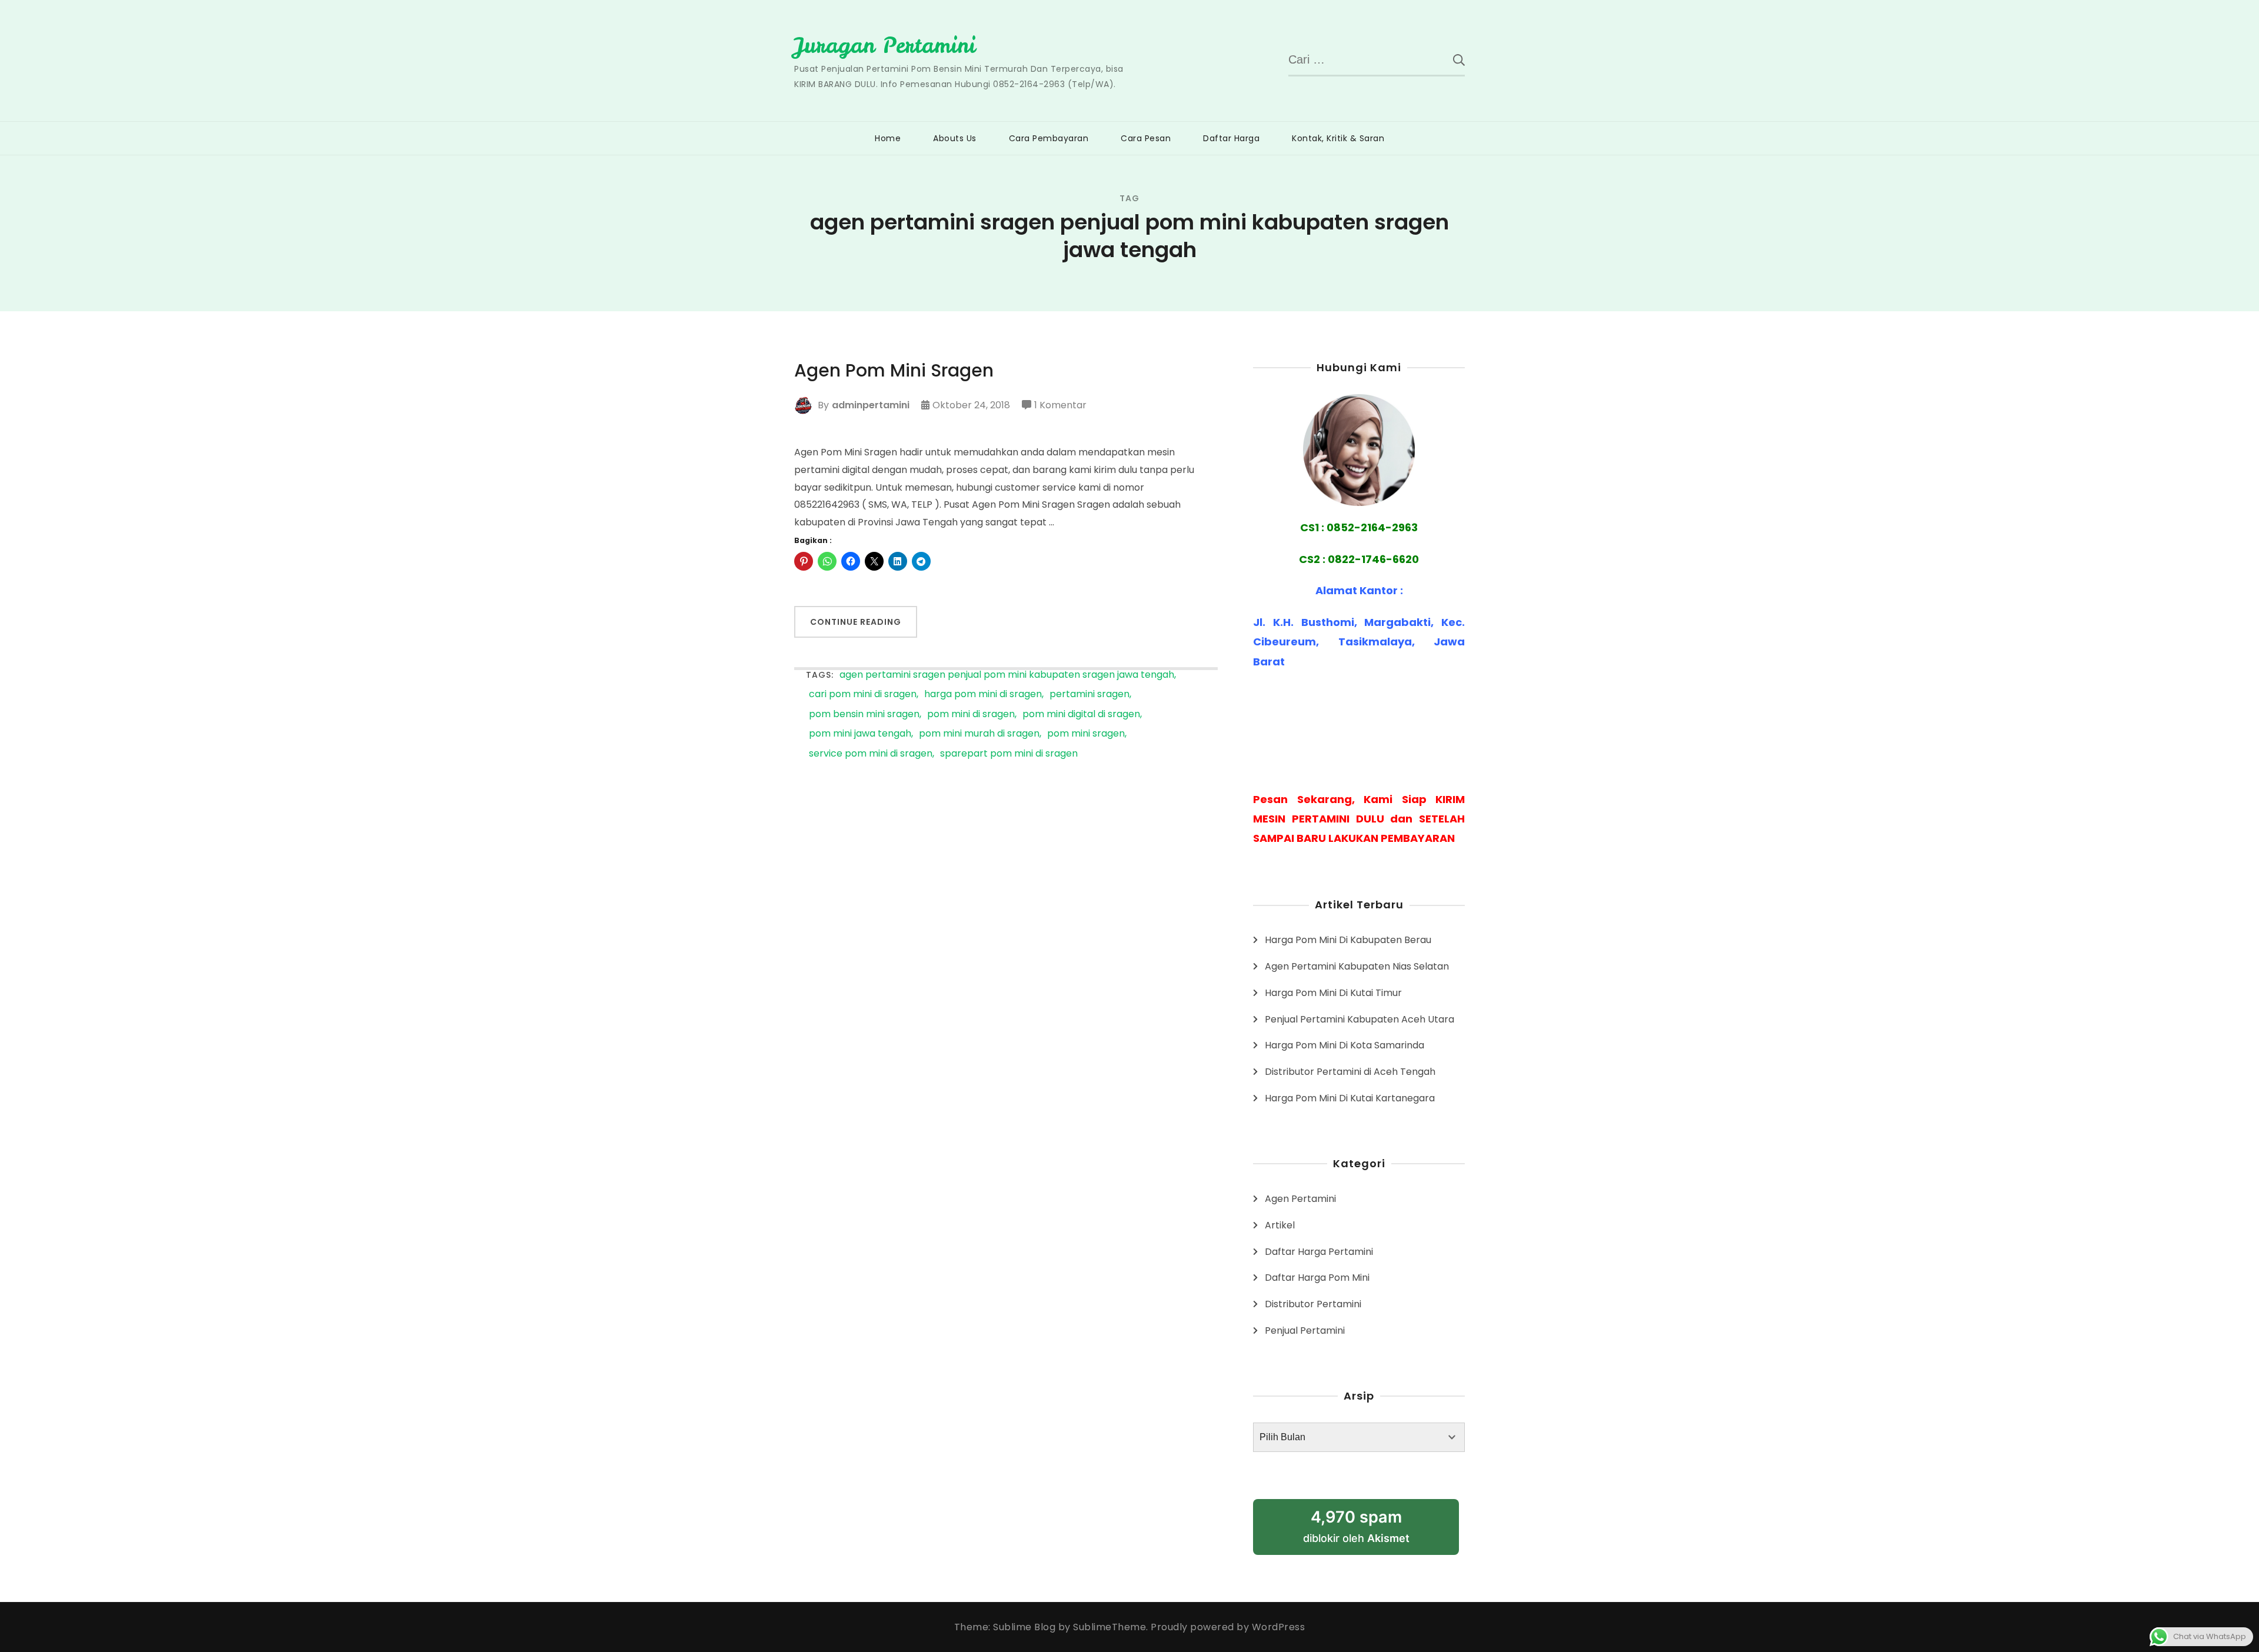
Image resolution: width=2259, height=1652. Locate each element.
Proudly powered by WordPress (1228, 1627)
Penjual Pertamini (1305, 1330)
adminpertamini (871, 405)
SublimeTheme (1109, 1627)
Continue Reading (856, 622)
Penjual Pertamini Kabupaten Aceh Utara (1360, 1019)
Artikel (1280, 1225)
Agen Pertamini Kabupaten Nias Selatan (1357, 966)
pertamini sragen (1089, 695)
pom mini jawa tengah (860, 734)
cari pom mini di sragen (863, 695)
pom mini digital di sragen (1081, 715)
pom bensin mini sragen (864, 715)
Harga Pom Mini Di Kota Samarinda (1345, 1045)
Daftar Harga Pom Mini (1317, 1278)
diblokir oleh (1356, 1526)
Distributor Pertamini (1313, 1304)
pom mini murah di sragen (979, 734)
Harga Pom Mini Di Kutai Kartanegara (1350, 1098)
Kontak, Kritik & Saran (1338, 138)
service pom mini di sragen (871, 754)
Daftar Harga (1231, 138)
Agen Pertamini (1300, 1199)
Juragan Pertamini (885, 45)
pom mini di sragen (971, 715)
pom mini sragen (1086, 734)
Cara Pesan (1146, 138)
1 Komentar (1060, 406)
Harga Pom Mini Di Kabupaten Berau (1348, 940)
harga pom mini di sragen (983, 695)
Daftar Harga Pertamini (1319, 1252)
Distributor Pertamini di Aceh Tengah (1350, 1072)
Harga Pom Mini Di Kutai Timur (1333, 993)
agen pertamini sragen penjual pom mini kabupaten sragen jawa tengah (1007, 675)
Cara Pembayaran (1049, 138)
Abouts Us (955, 138)
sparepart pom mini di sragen (1009, 754)
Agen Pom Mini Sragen (894, 371)
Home (888, 138)
